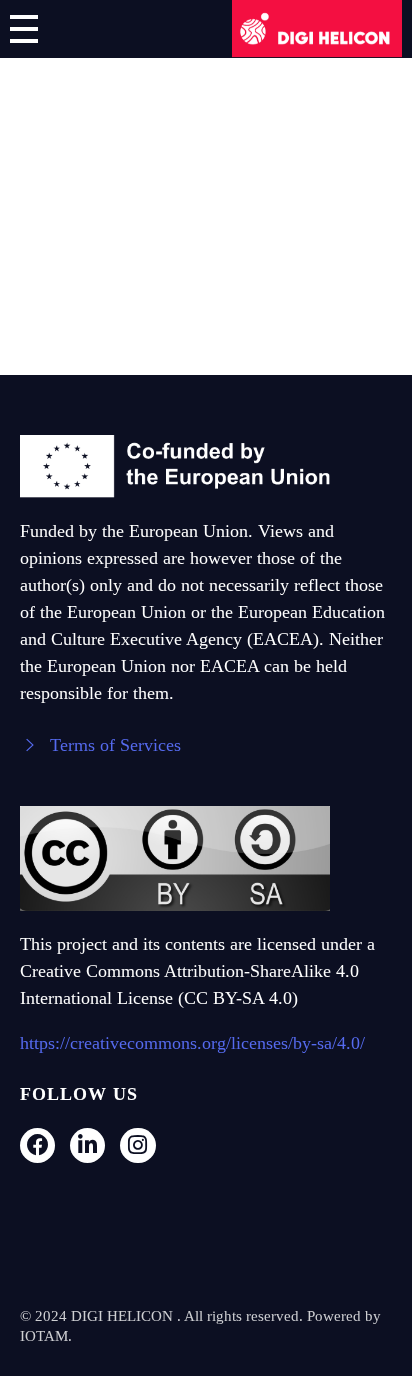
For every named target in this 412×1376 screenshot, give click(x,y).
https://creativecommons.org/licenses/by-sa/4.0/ (192, 1042)
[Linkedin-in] (87, 1144)
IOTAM (44, 1336)
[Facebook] (37, 1144)
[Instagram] (137, 1144)
